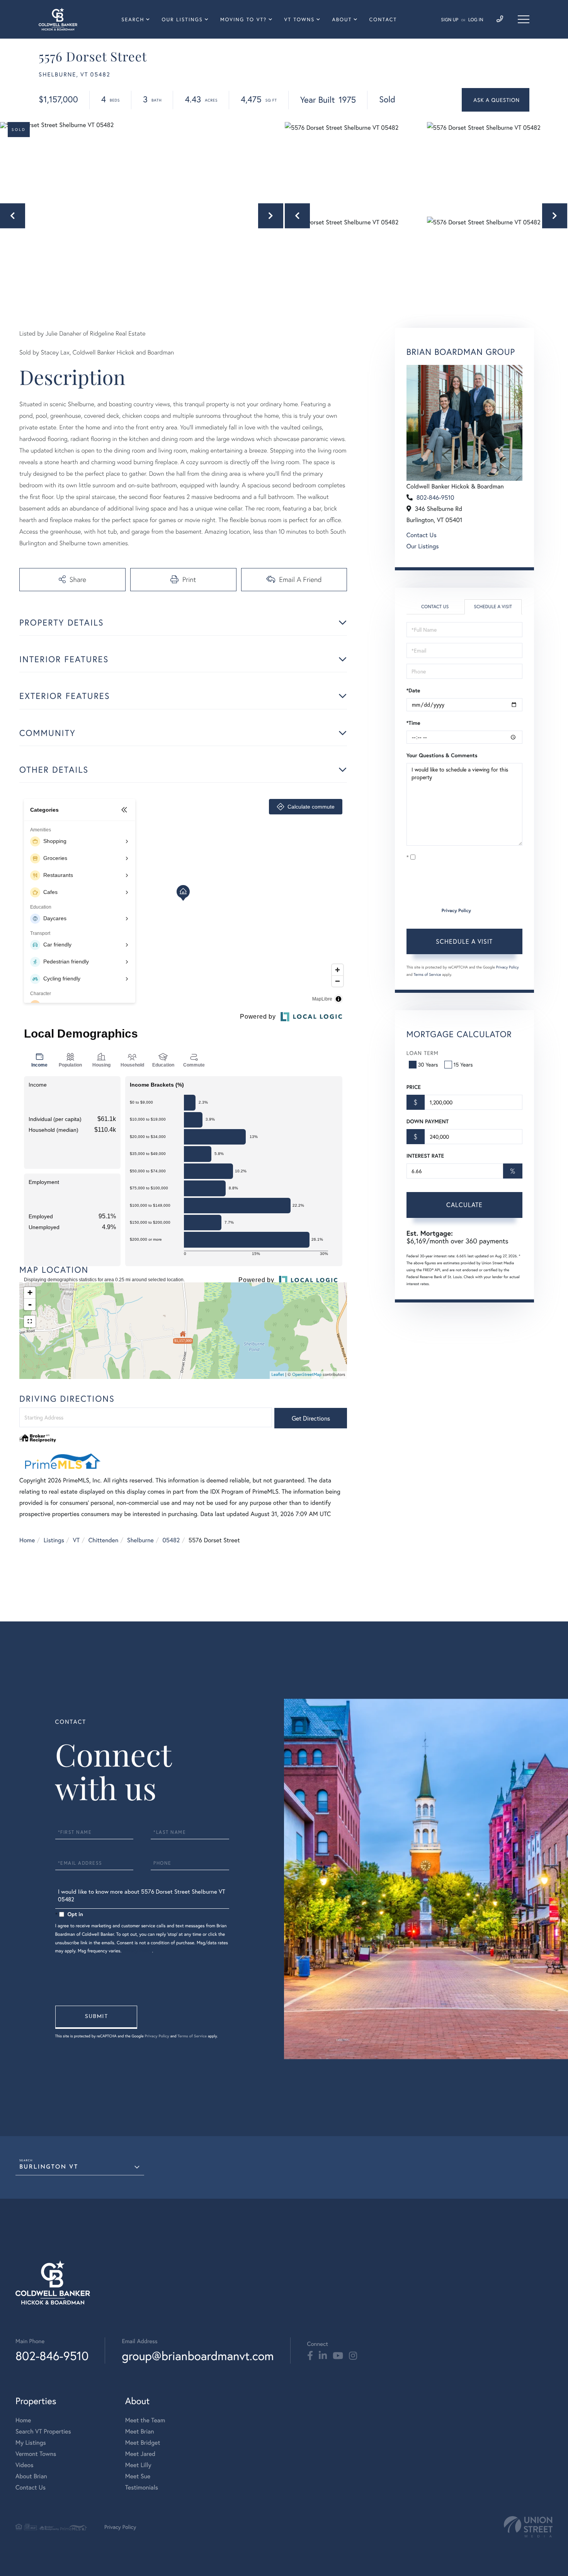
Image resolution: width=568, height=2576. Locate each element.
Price (414, 1087)
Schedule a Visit (493, 607)
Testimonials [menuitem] (142, 2487)
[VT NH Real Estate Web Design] (528, 2527)
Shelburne (140, 1540)
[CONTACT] (496, 100)
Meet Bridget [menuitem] (143, 2443)
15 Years (463, 1064)
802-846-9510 (435, 498)
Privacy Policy (456, 911)
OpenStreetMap (307, 1375)
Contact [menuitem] (383, 20)
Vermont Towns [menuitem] (36, 2454)
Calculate (464, 1205)
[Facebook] (310, 2356)
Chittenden (104, 1540)
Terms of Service (428, 974)
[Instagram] (353, 2356)
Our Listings (423, 546)
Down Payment (428, 1121)
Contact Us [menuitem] (31, 2487)
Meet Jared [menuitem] (140, 2454)
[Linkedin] (323, 2356)
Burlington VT (49, 2167)
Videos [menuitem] (25, 2465)
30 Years (428, 1064)
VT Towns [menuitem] (300, 20)
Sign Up (450, 20)
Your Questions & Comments (442, 755)
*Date (413, 690)
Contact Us (422, 535)
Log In (476, 20)
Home (27, 1540)
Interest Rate (425, 1156)
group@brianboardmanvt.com (198, 2356)
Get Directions (311, 1418)
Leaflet (278, 1375)
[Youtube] (338, 2356)
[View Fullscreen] (30, 1321)
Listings (54, 1540)
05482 (171, 1540)
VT (77, 1540)
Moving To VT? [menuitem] (243, 20)
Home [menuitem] (23, 2420)
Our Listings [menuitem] (182, 20)
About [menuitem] (342, 20)
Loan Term (423, 1053)
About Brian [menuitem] (31, 2476)
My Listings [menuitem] (31, 2443)
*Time (413, 723)
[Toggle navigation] (524, 19)
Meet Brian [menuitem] (140, 2431)
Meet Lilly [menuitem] (138, 2465)
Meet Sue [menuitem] (138, 2476)
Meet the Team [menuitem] (145, 2420)
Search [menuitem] (133, 20)
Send (96, 2017)
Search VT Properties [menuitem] (43, 2431)
